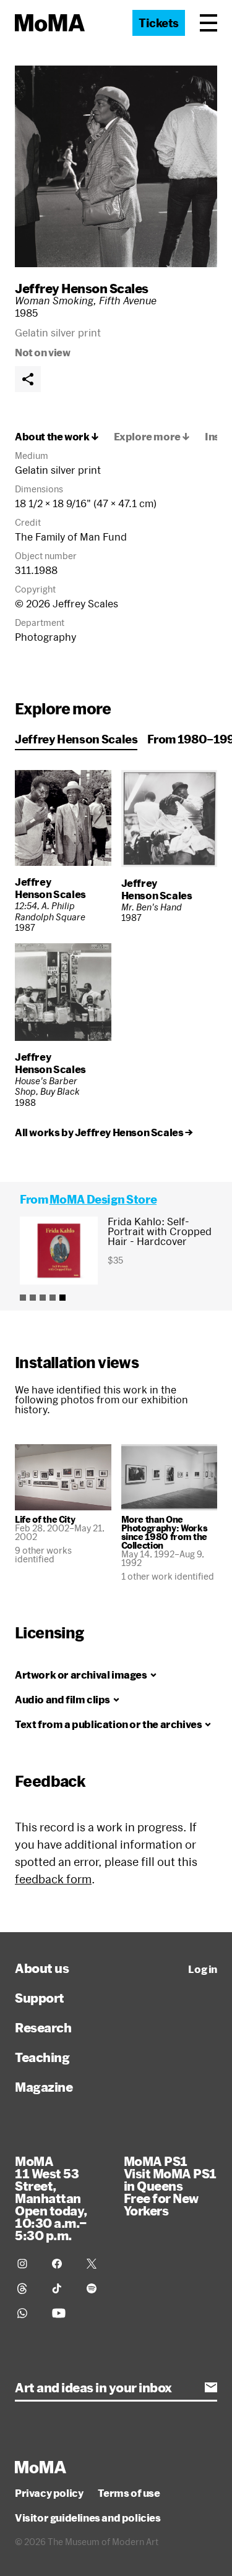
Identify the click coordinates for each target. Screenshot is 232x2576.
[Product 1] (23, 1298)
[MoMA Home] (50, 23)
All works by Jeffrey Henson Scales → (104, 1132)
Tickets (159, 23)
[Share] (28, 379)
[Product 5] (62, 1298)
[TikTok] (62, 2288)
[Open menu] (208, 23)
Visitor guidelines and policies (88, 2518)
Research (43, 2027)
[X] (97, 2264)
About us (42, 1968)
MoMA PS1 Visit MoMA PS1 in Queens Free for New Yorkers (170, 2186)
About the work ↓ (57, 437)
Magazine (44, 2087)
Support (40, 1998)
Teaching (42, 2057)
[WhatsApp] (27, 2313)
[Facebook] (62, 2264)
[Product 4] (53, 1298)
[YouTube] (62, 2313)
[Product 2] (33, 1298)
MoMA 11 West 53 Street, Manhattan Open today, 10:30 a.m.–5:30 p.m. (51, 2198)
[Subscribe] (211, 2387)
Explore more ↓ (152, 437)
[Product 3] (43, 1298)
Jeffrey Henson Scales (82, 288)
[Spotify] (97, 2288)
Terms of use (129, 2493)
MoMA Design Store (103, 1199)
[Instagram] (27, 2264)
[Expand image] (116, 166)
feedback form (53, 1879)
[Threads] (27, 2288)
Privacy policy (49, 2493)
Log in (203, 1969)
